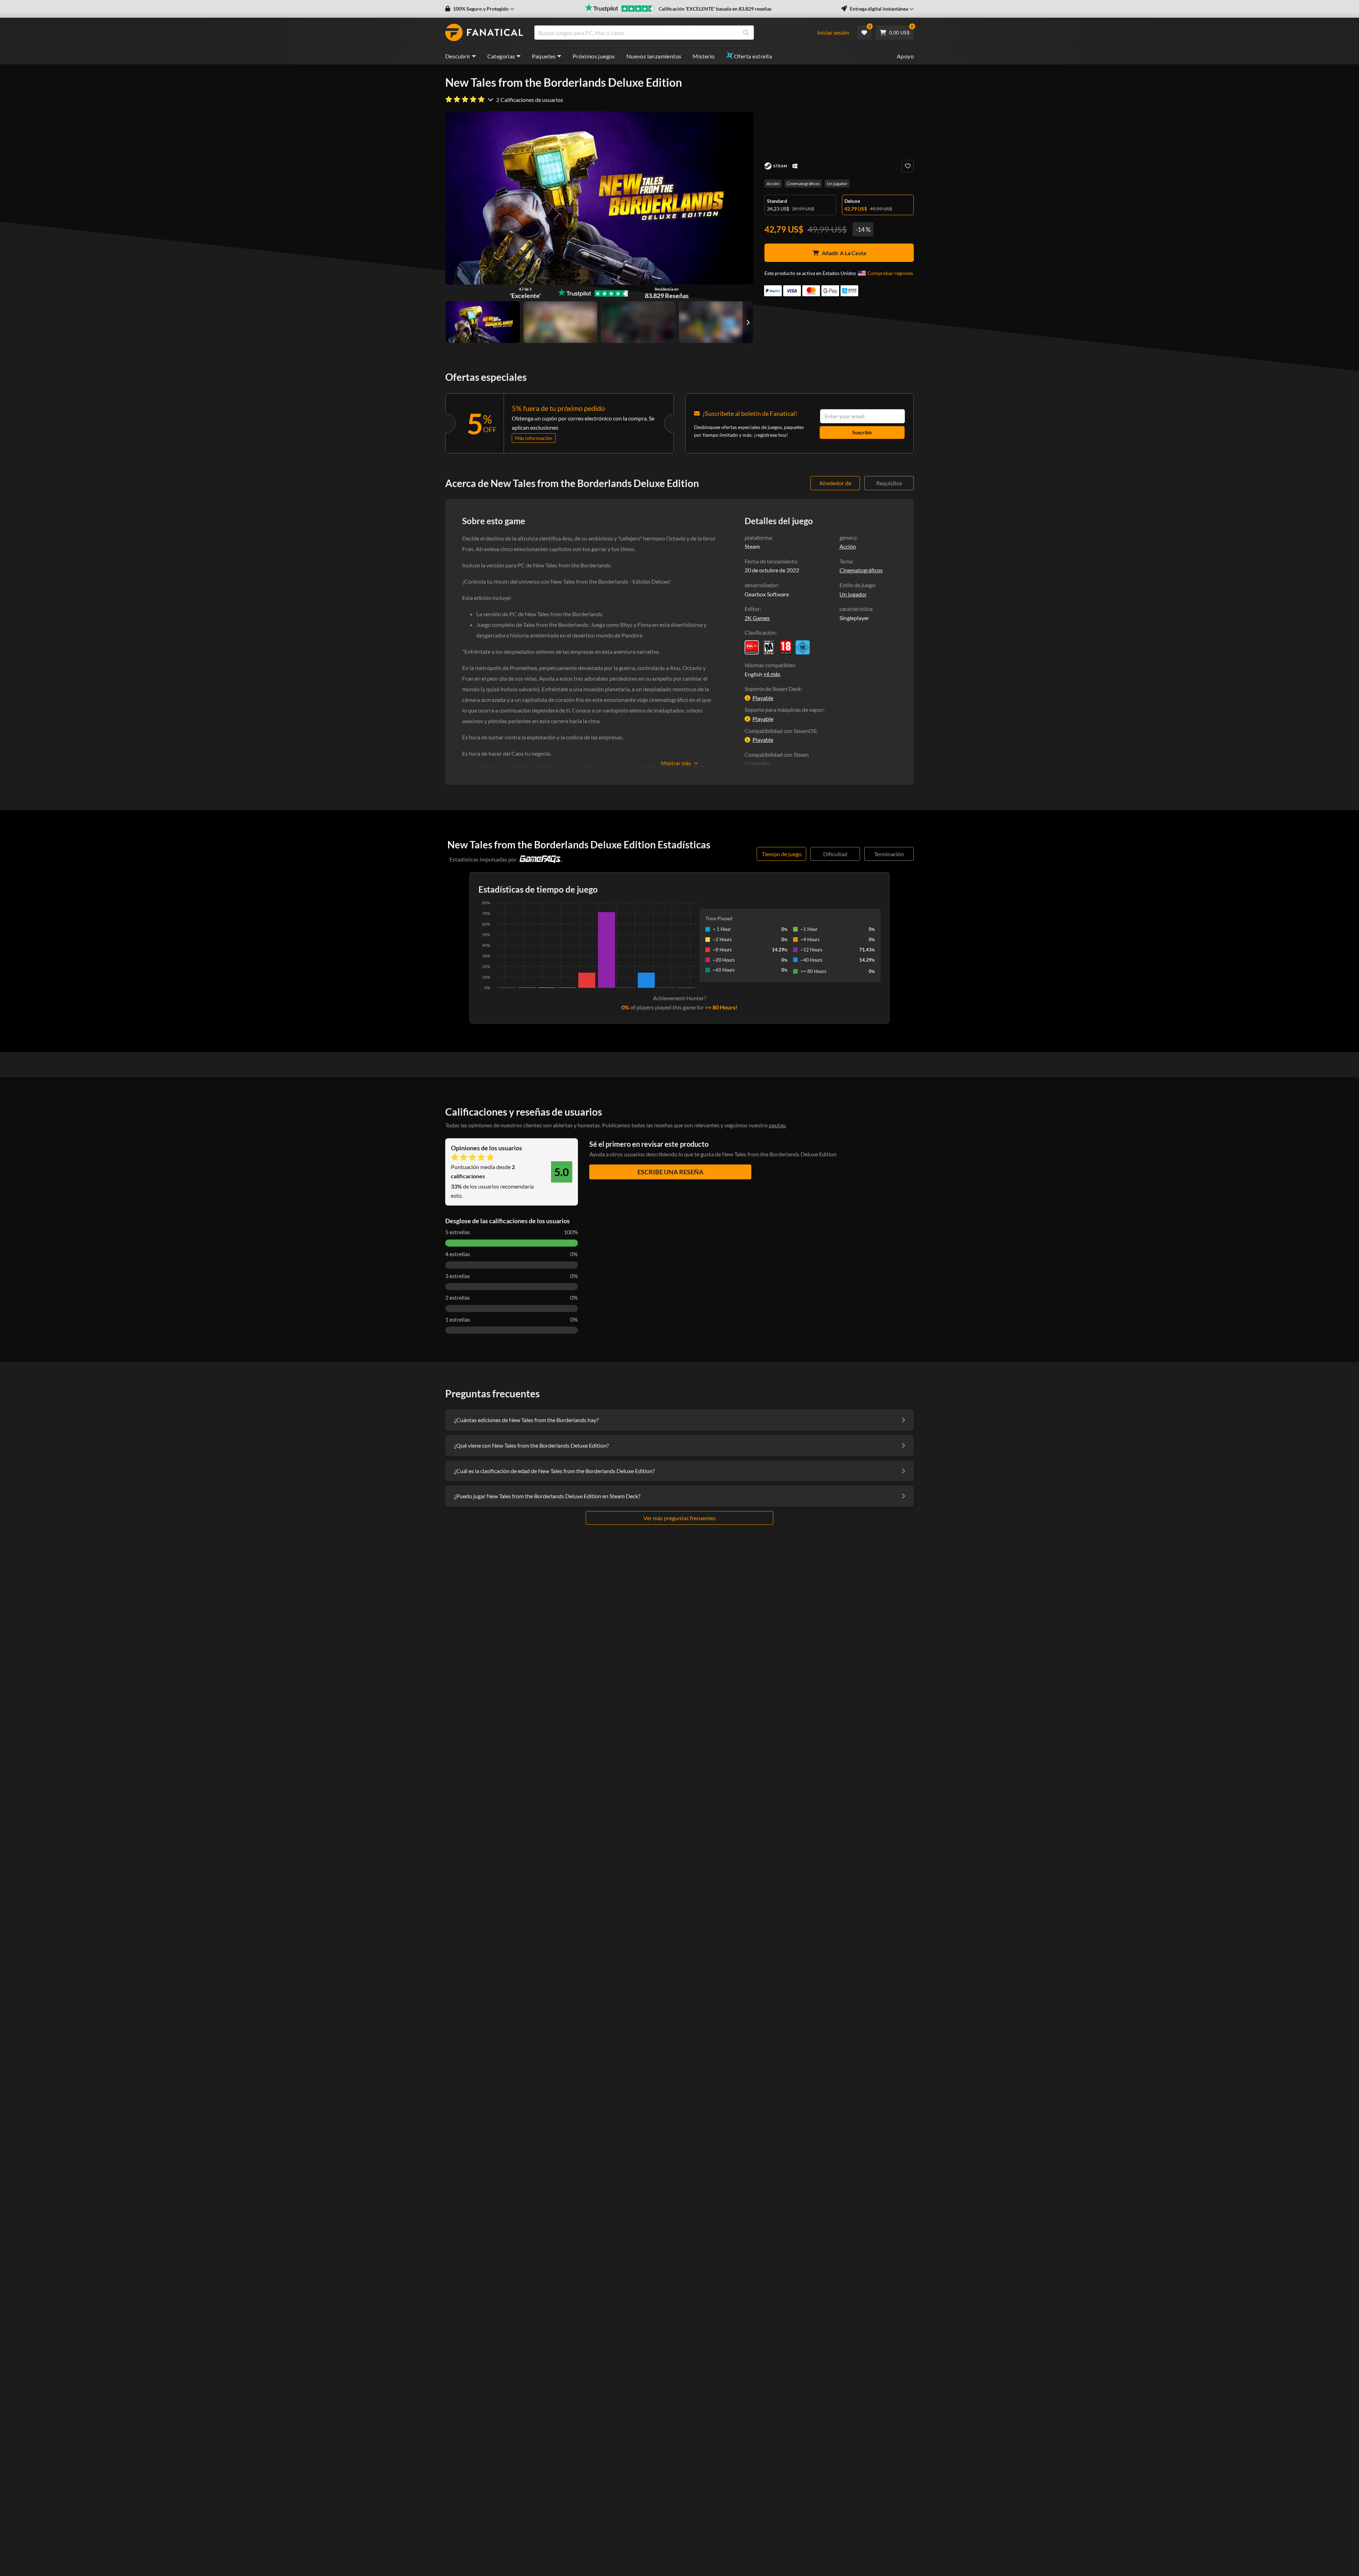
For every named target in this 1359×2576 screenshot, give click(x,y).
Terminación (889, 854)
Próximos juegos (594, 56)
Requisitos (889, 483)
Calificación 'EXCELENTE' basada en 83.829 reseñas (715, 9)
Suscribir (862, 432)
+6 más (772, 674)
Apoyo (905, 56)
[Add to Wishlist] (908, 166)
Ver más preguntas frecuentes (679, 1518)
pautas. (778, 1125)
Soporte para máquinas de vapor (784, 709)
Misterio (704, 56)
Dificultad (835, 854)
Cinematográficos (803, 184)
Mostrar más (676, 763)
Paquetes (544, 56)
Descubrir (458, 56)
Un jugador (837, 184)
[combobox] (679, 33)
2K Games (757, 618)
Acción (773, 184)
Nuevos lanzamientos (654, 56)
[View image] (561, 322)
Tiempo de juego (782, 854)
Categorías (501, 56)
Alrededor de (835, 483)
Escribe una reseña (670, 1172)
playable (763, 698)
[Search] (746, 33)
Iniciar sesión (833, 32)
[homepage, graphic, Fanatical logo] (484, 33)
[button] (480, 9)
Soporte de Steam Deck (773, 689)
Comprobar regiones (890, 273)
